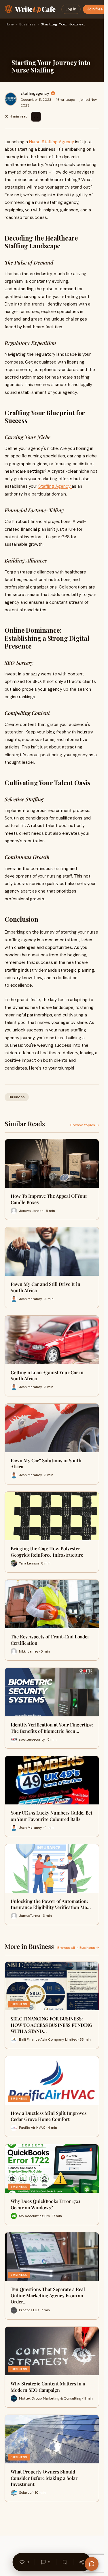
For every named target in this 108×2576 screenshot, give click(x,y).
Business (27, 25)
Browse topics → (85, 1125)
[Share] (82, 2562)
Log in (71, 9)
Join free (95, 9)
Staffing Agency (55, 486)
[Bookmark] (65, 2562)
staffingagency (35, 93)
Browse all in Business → (78, 1948)
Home (10, 25)
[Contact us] (92, 2564)
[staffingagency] (11, 99)
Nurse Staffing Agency (52, 142)
